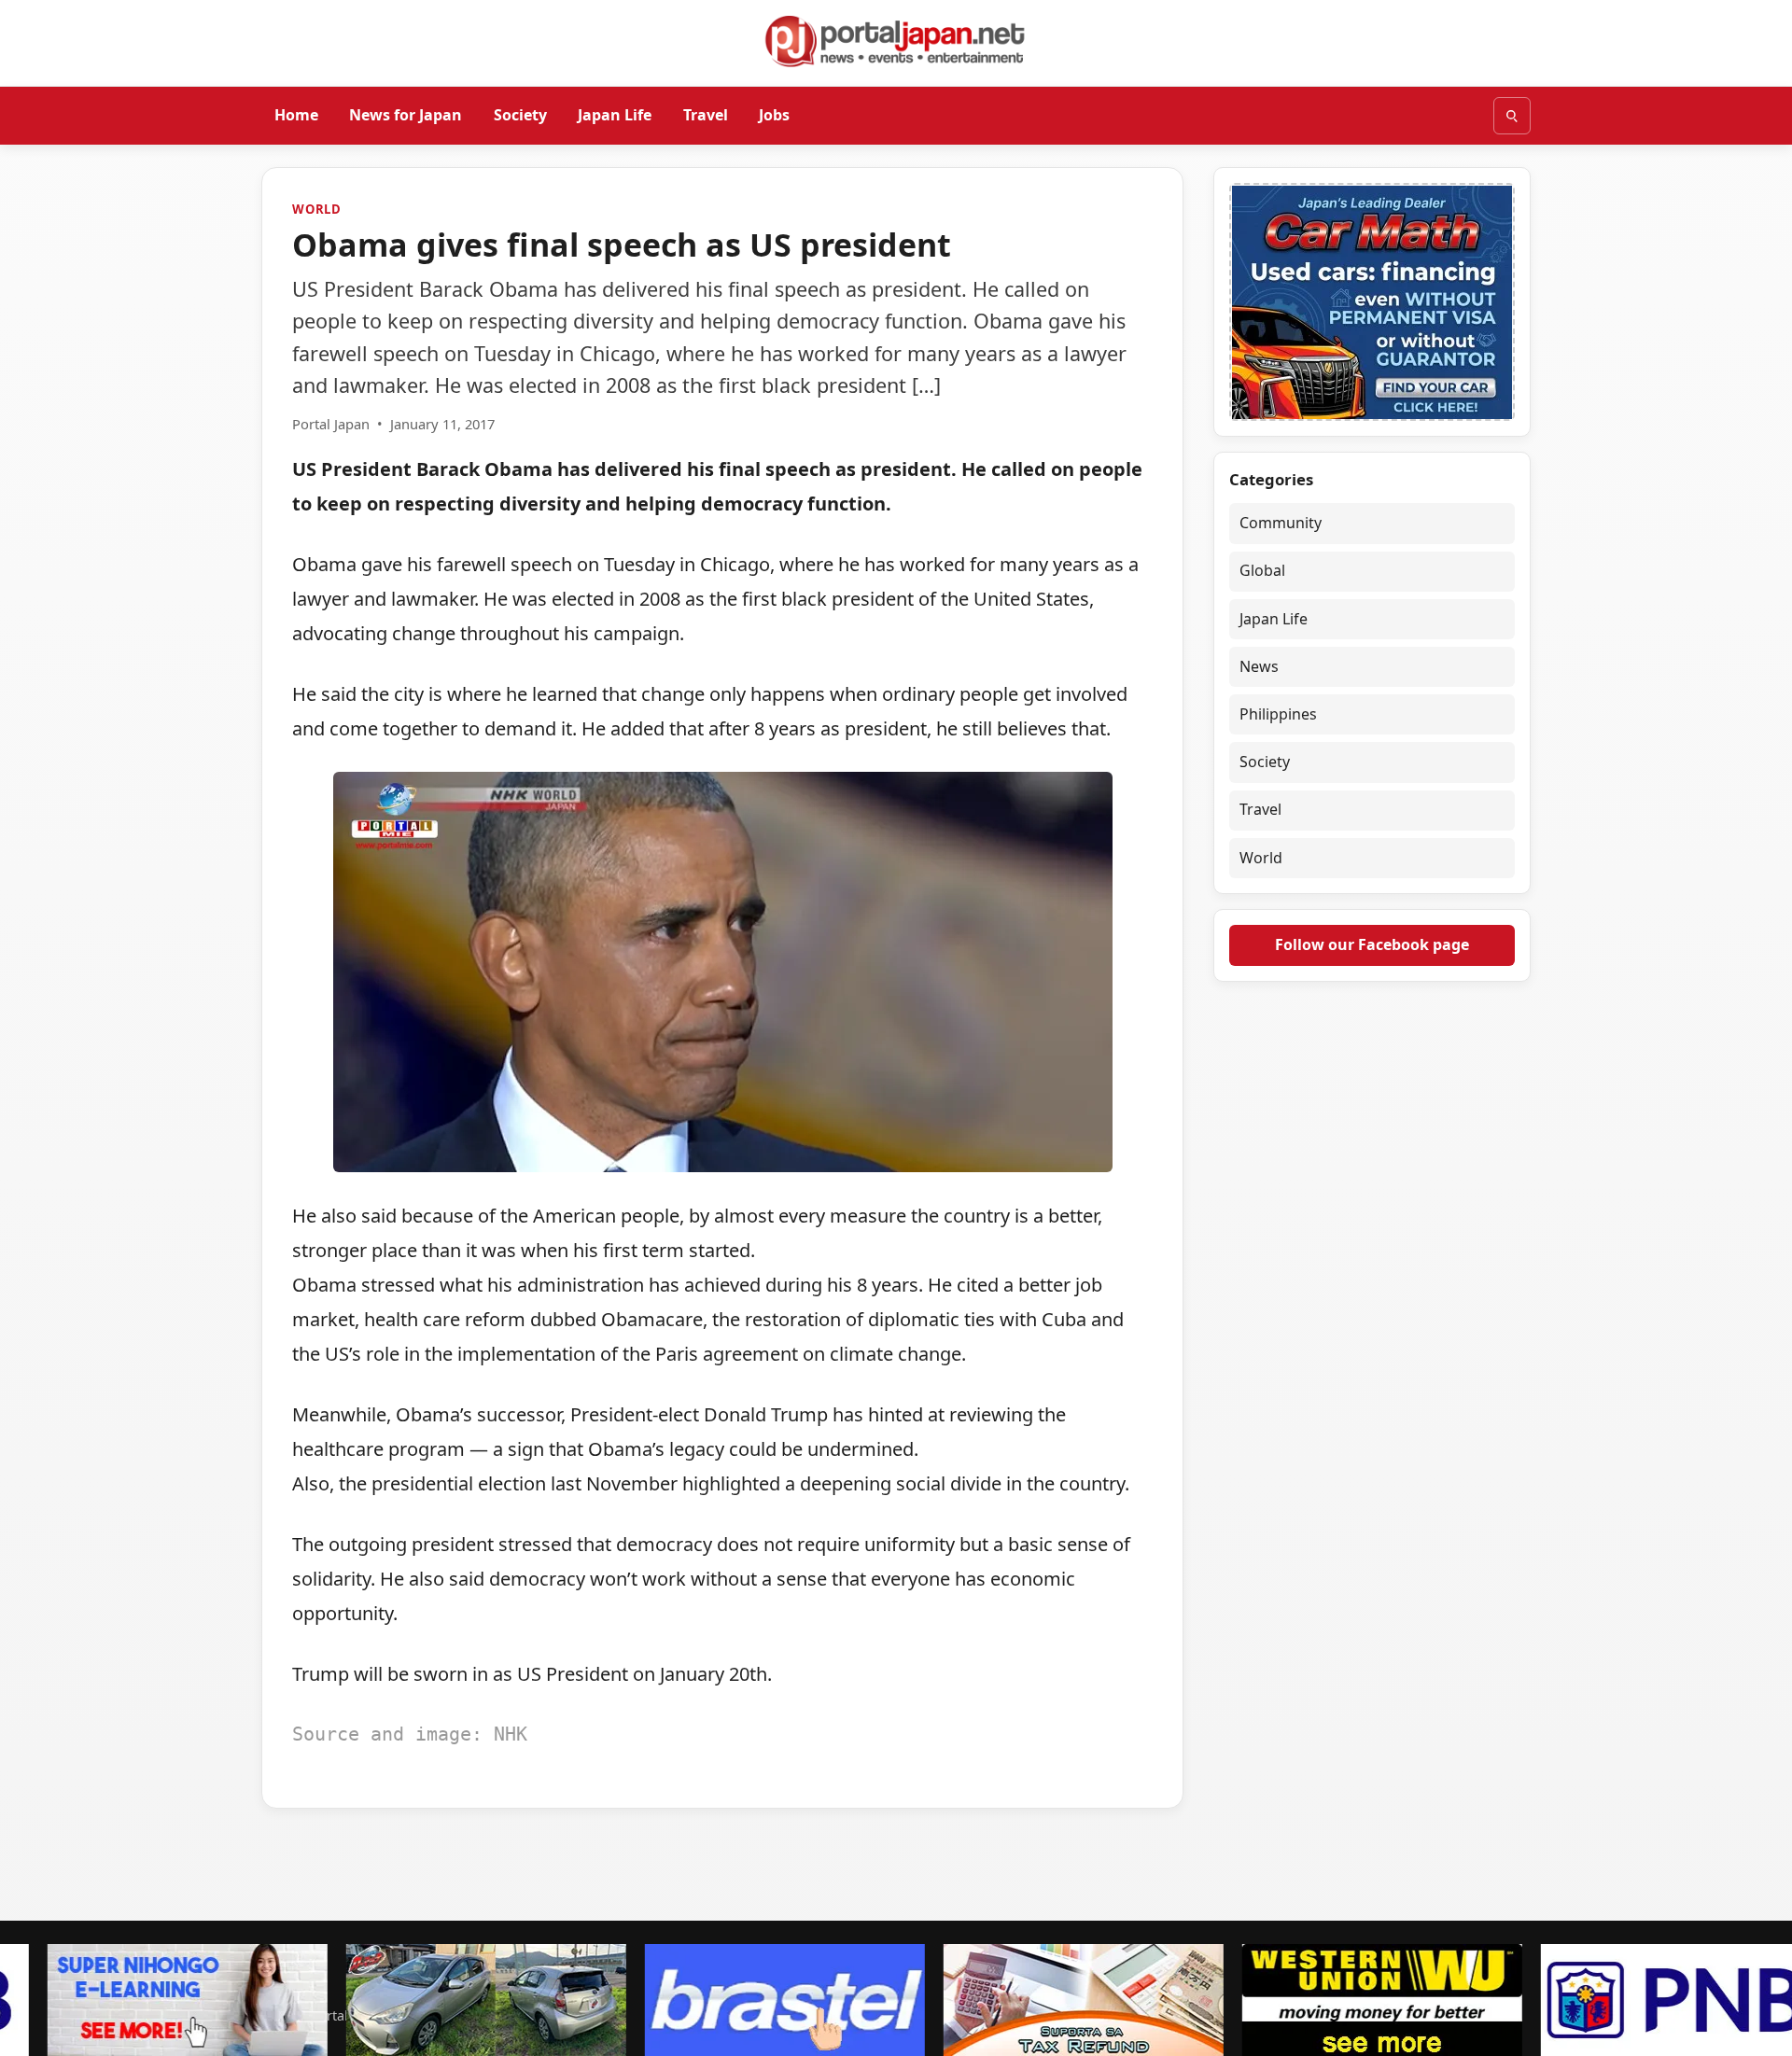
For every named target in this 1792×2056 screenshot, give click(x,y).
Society (520, 115)
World (317, 209)
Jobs (774, 115)
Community (1281, 523)
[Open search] (1512, 116)
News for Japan (406, 115)
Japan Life (615, 115)
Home (296, 115)
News (1259, 666)
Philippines (1278, 714)
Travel (706, 115)
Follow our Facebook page (1372, 944)
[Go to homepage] (896, 41)
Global (1262, 570)
